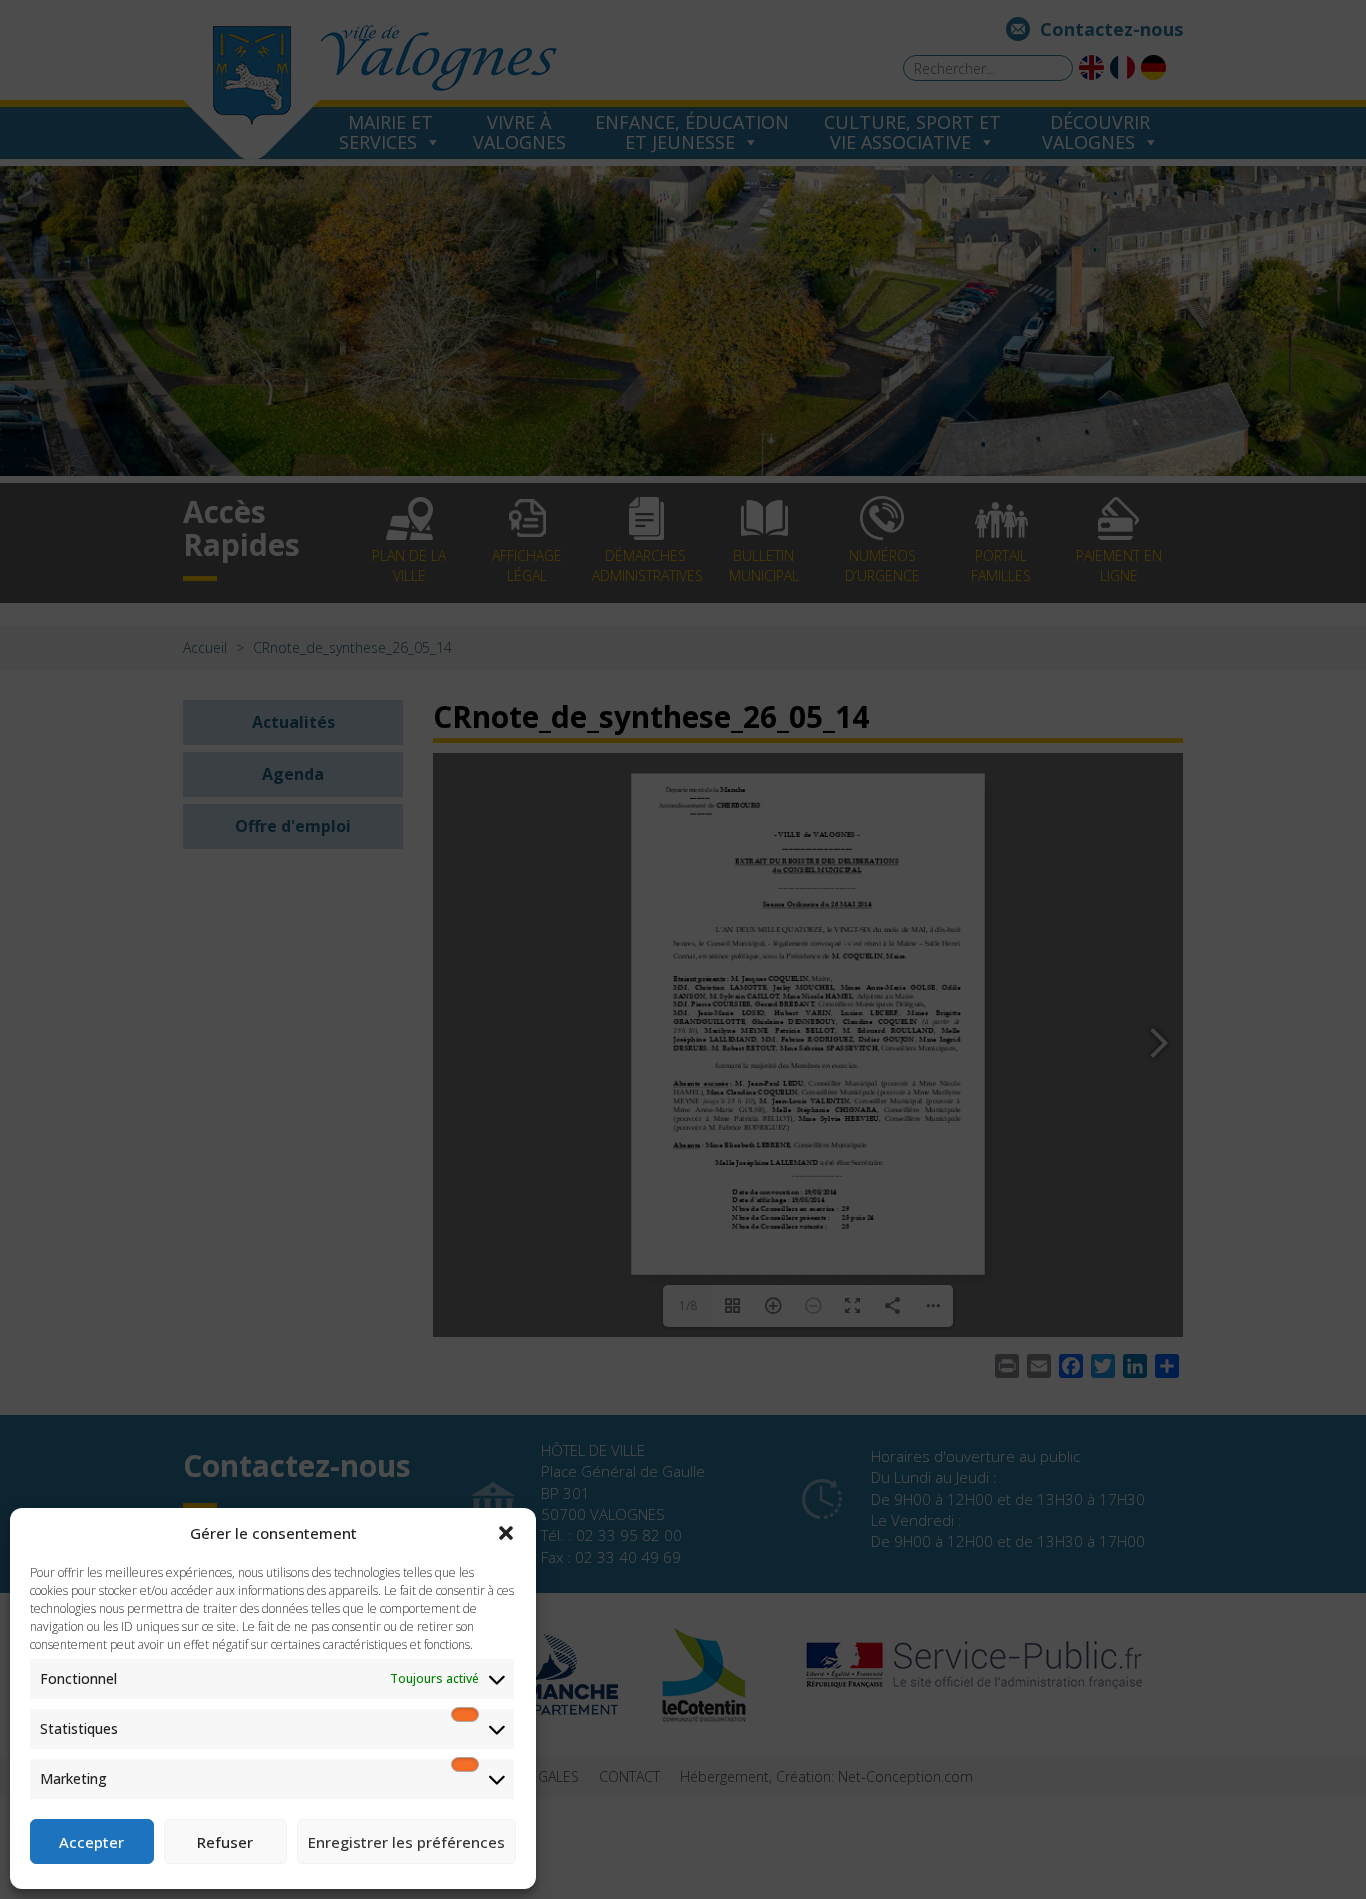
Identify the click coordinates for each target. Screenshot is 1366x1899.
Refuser (225, 1842)
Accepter (91, 1842)
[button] (506, 1533)
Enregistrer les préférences (406, 1842)
